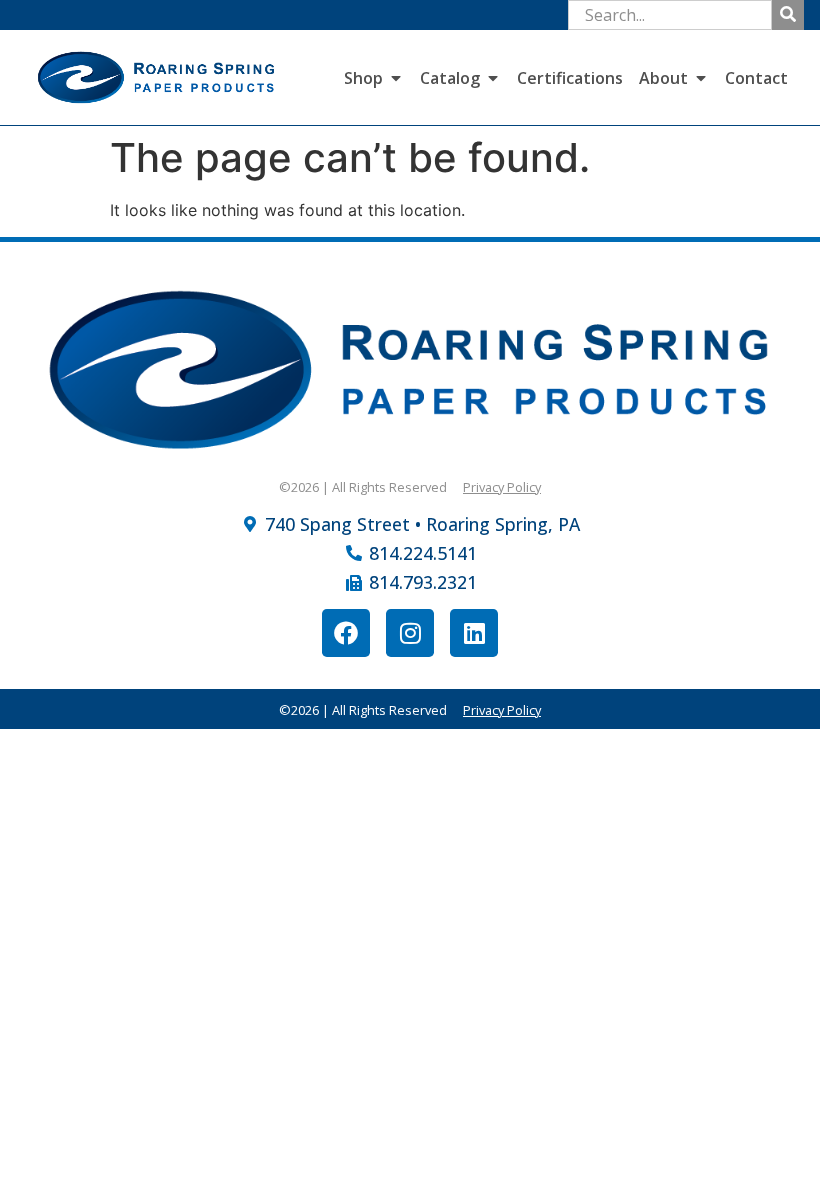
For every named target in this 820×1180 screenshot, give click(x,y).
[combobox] (670, 15)
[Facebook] (346, 633)
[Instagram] (410, 633)
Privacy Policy (502, 487)
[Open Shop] (396, 78)
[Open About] (701, 78)
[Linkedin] (474, 633)
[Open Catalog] (493, 78)
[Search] (788, 15)
